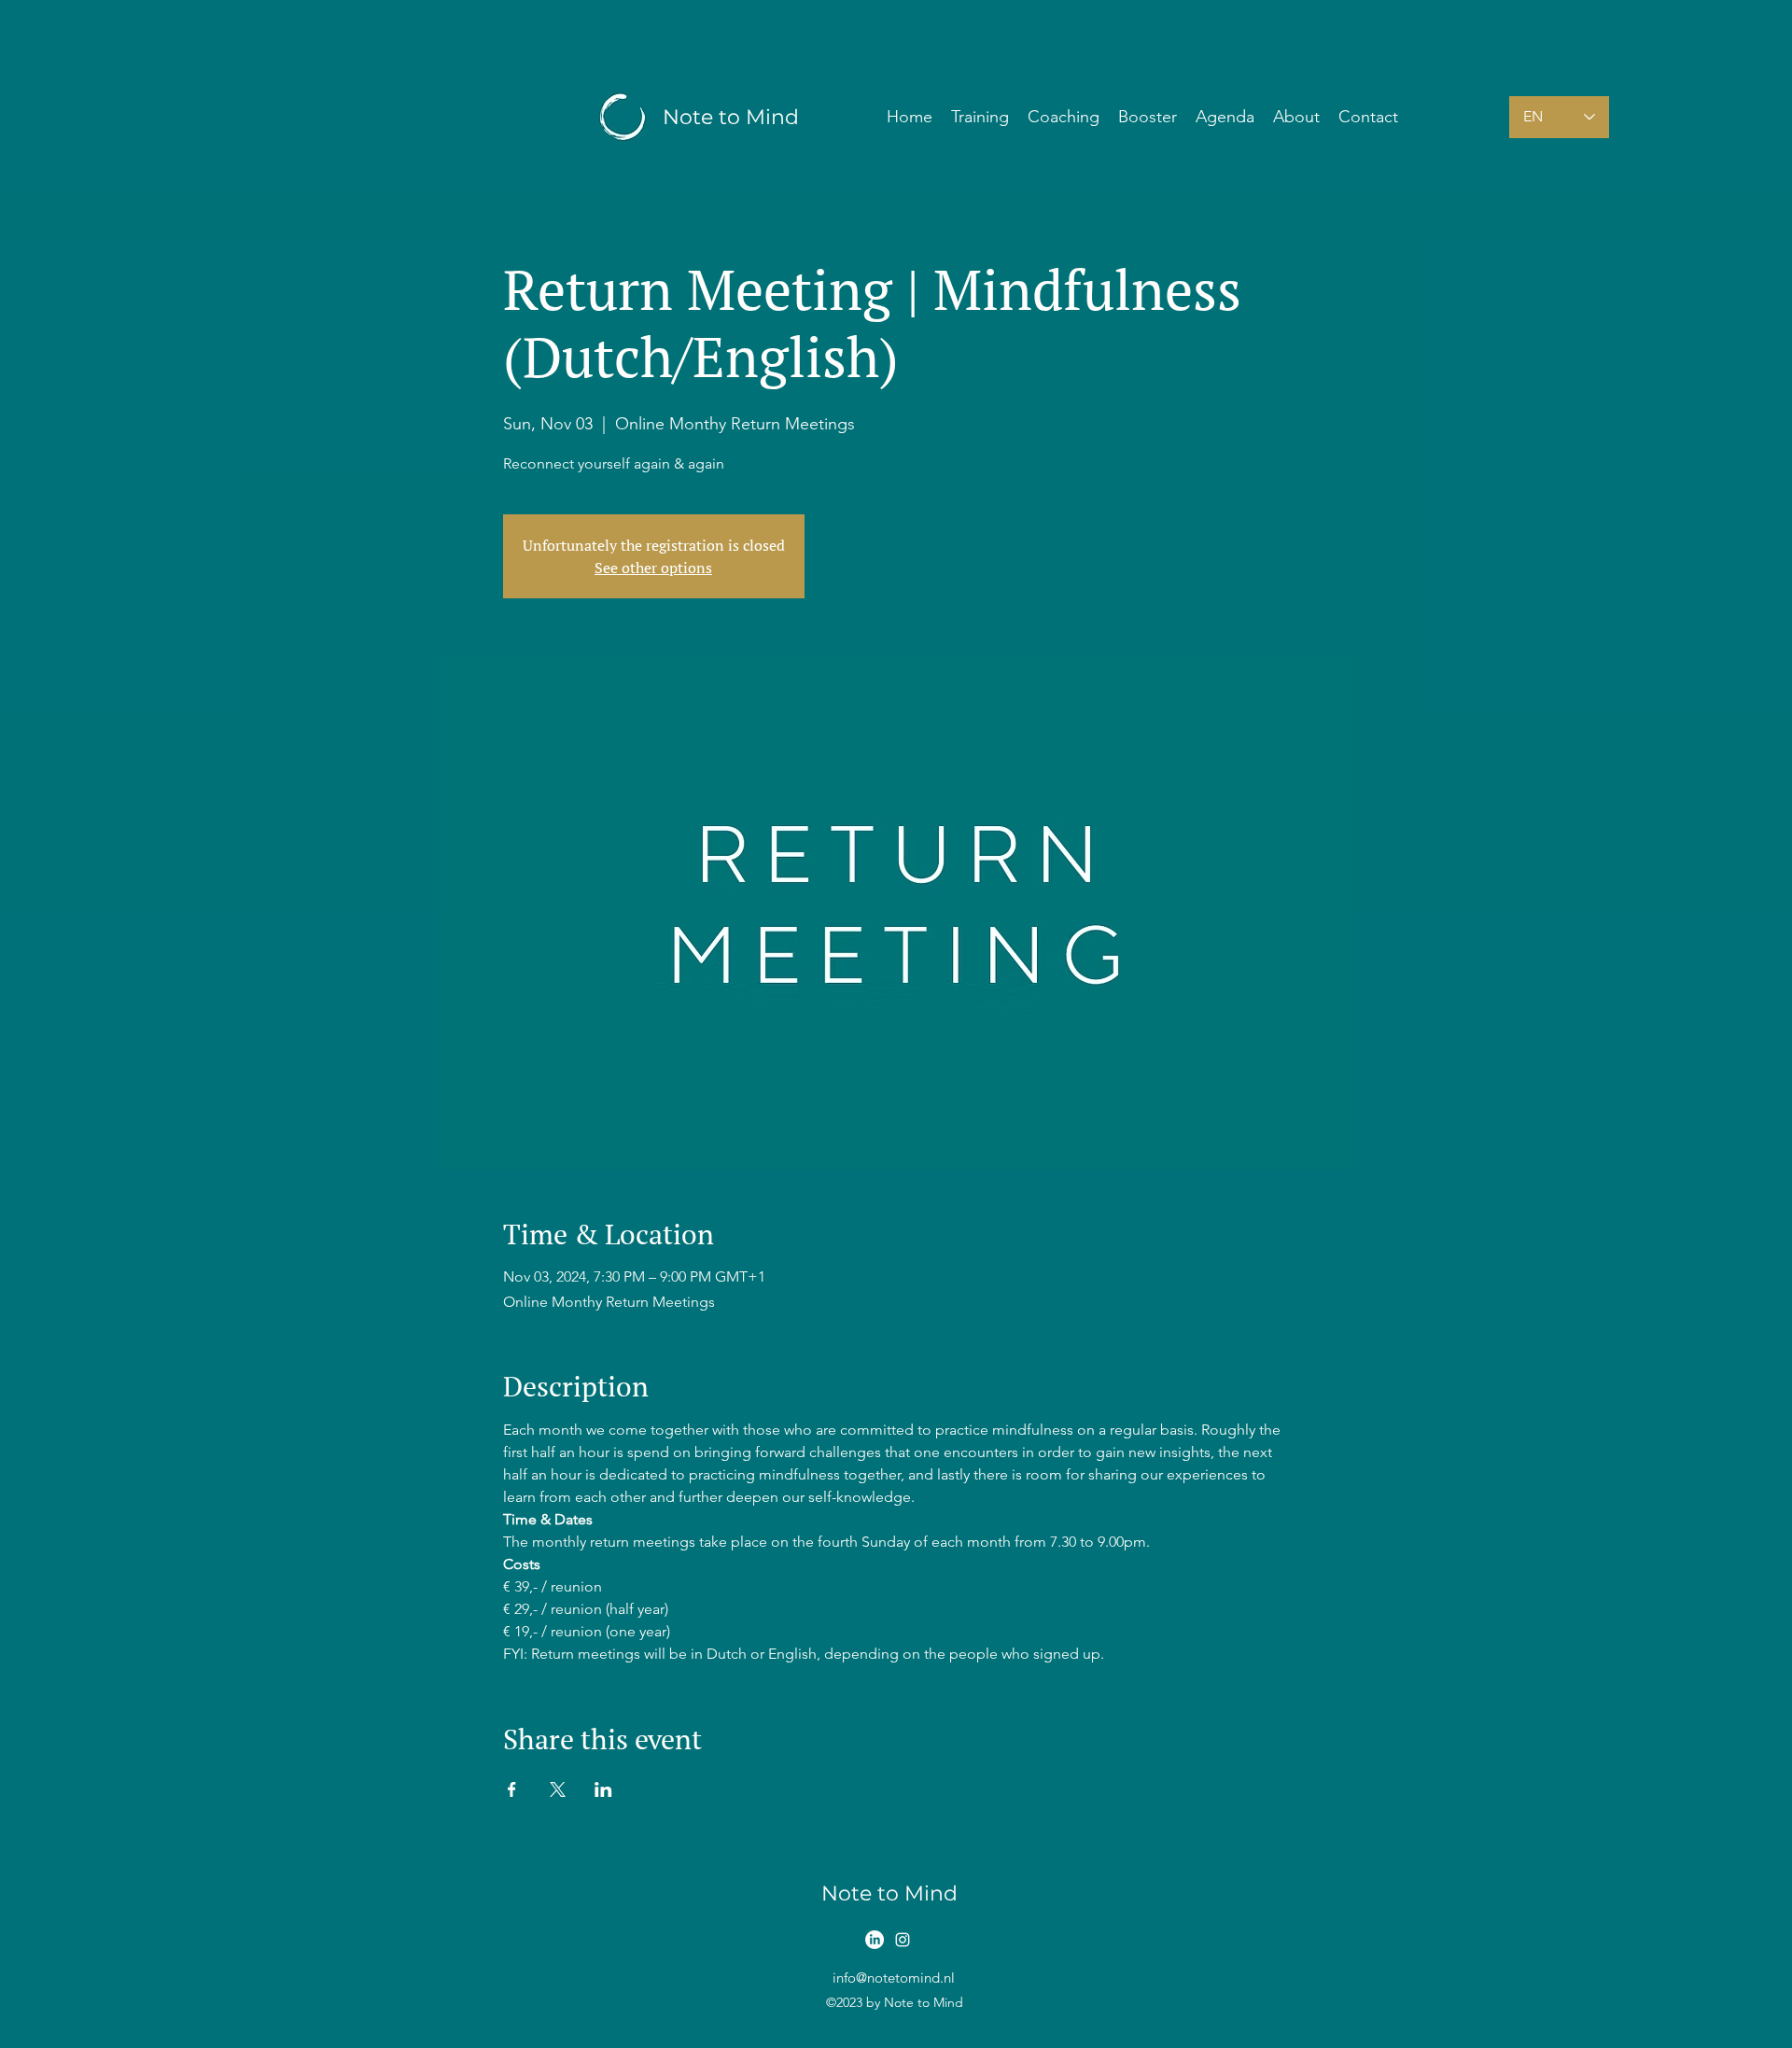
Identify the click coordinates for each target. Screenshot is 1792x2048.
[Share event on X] (558, 1789)
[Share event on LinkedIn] (603, 1789)
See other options (653, 568)
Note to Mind (731, 117)
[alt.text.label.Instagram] (903, 1940)
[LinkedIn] (875, 1940)
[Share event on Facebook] (512, 1789)
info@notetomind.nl (894, 1978)
